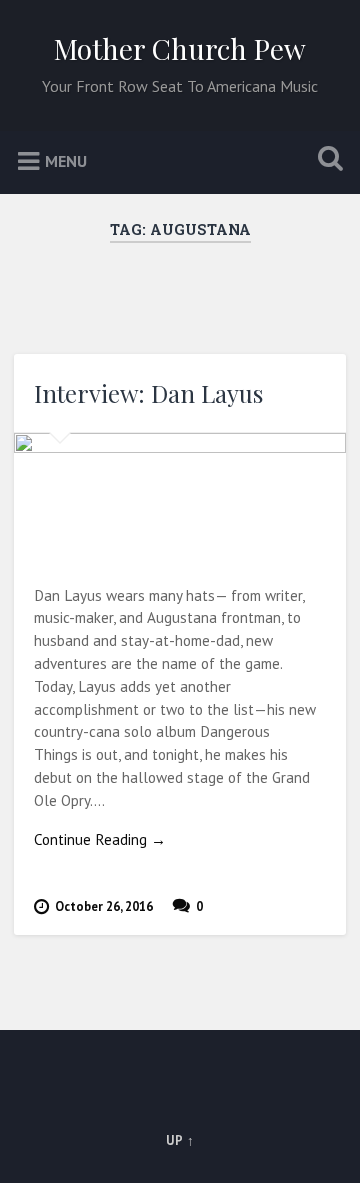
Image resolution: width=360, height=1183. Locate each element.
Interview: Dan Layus (148, 393)
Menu (66, 160)
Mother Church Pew (180, 48)
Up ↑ (180, 1140)
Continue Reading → (100, 839)
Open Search (326, 160)
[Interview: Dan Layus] (179, 496)
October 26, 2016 (104, 906)
